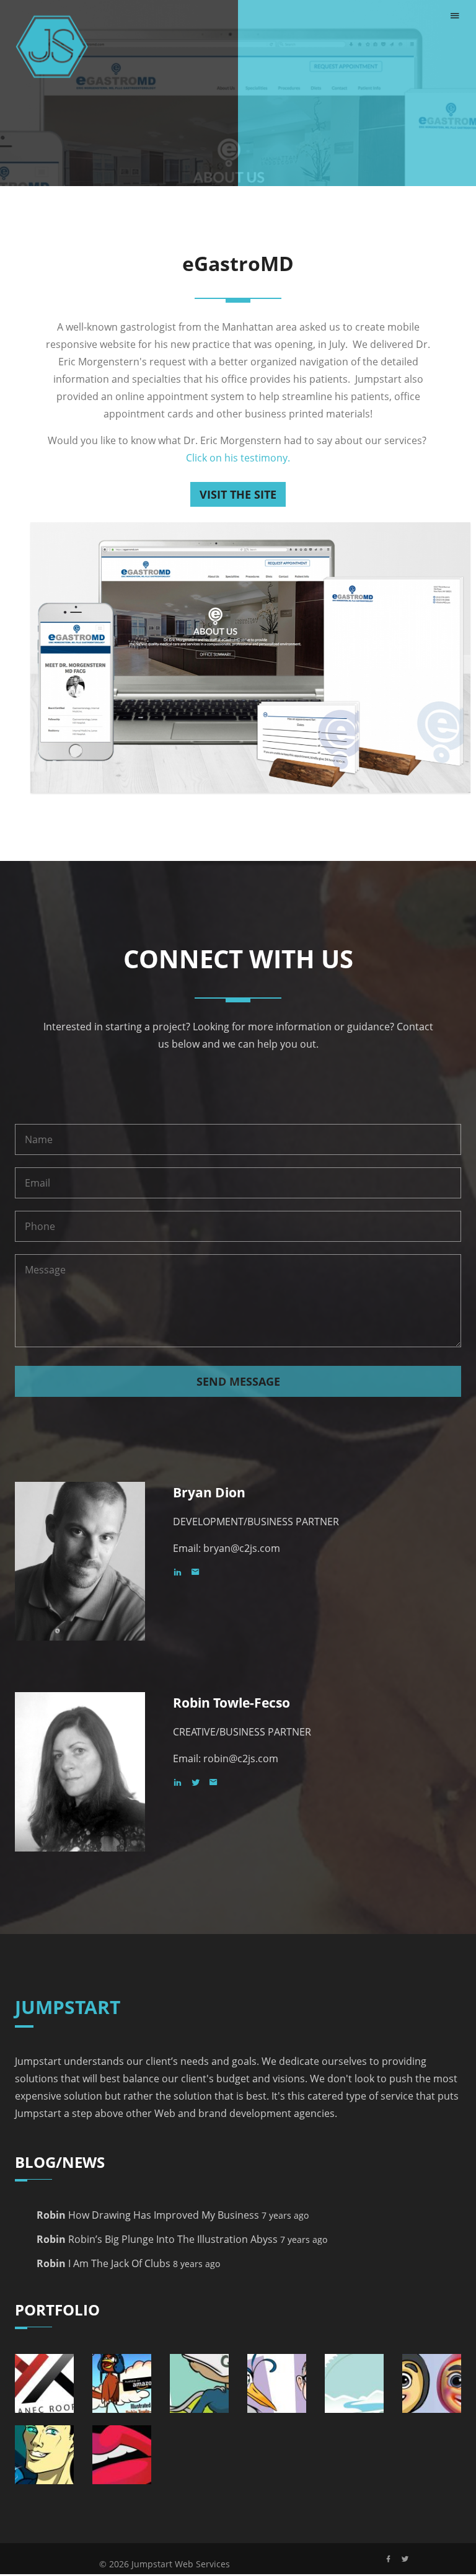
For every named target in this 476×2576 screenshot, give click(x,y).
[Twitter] (200, 1782)
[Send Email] (199, 1572)
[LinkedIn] (182, 1572)
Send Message (238, 1381)
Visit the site (238, 494)
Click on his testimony (237, 458)
